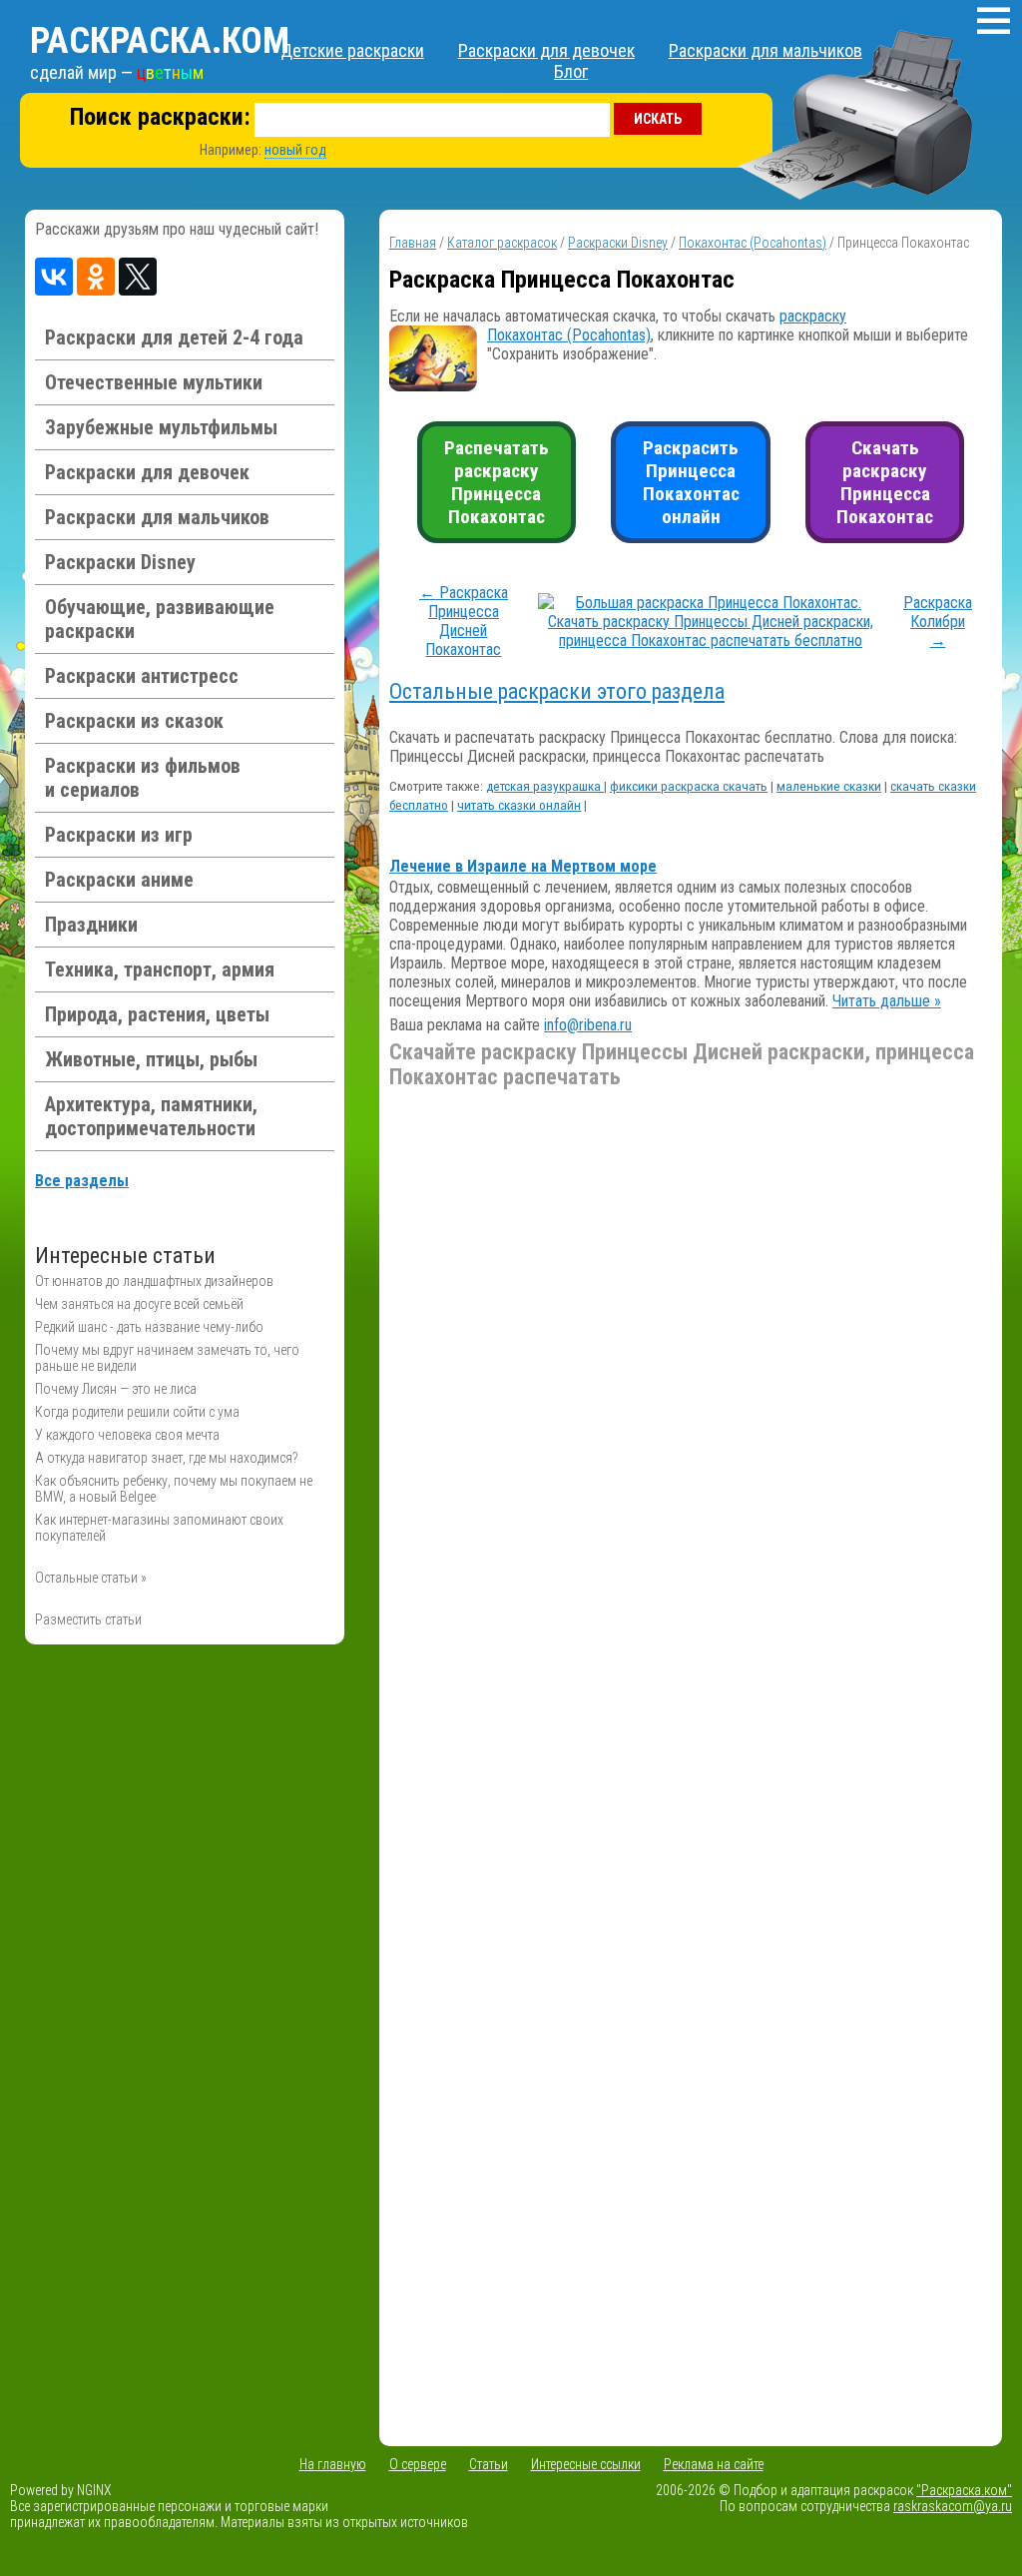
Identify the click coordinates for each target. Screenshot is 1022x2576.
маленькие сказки (829, 786)
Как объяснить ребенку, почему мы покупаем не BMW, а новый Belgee (174, 1489)
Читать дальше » (887, 1001)
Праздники (91, 925)
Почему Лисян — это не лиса (116, 1389)
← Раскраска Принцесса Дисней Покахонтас (464, 621)
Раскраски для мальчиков (766, 50)
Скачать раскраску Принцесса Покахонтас (885, 482)
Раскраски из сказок (134, 721)
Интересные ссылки (586, 2464)
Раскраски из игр (119, 835)
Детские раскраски (352, 50)
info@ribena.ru (588, 1025)
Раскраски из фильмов (143, 778)
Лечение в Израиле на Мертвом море (523, 866)
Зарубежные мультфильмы (161, 427)
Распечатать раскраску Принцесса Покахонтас (497, 482)
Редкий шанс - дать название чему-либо (149, 1327)
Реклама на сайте (714, 2464)
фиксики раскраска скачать (689, 786)
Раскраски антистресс (142, 676)
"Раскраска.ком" (964, 2490)
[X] (138, 277)
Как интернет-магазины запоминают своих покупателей (159, 1528)
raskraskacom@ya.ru (953, 2506)
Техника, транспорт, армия (160, 969)
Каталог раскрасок (502, 243)
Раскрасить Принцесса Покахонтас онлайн (691, 482)
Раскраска (160, 41)
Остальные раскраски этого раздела (557, 691)
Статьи (489, 2464)
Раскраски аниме (119, 880)
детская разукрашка (545, 786)
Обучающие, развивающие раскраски (160, 619)
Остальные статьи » (91, 1578)
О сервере (418, 2464)
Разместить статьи (88, 1619)
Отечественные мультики (154, 382)
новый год (295, 150)
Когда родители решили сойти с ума (137, 1412)
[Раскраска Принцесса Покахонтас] (711, 641)
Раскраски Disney (120, 562)
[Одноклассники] (96, 277)
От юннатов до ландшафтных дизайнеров (154, 1281)
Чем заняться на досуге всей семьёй (139, 1304)
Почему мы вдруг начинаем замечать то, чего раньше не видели (167, 1358)
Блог (571, 71)
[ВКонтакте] (54, 277)
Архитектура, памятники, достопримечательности (151, 1116)
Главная (413, 243)
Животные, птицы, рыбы (151, 1059)
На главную (333, 2464)
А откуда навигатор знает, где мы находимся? (167, 1458)
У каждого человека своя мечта (127, 1435)
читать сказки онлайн (519, 805)
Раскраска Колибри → (938, 622)
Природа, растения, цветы (157, 1014)
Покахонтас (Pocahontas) (753, 243)
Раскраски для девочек (546, 50)
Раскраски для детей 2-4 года (174, 337)
